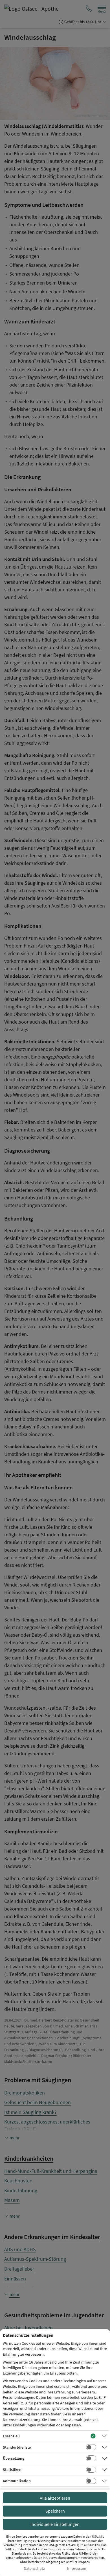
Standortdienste (17, 2447)
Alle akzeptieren (55, 2498)
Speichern (55, 2511)
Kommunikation (17, 2481)
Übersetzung (14, 2458)
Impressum (77, 2569)
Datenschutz (34, 2569)
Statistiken (12, 2470)
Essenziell (11, 2436)
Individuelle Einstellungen (55, 2524)
